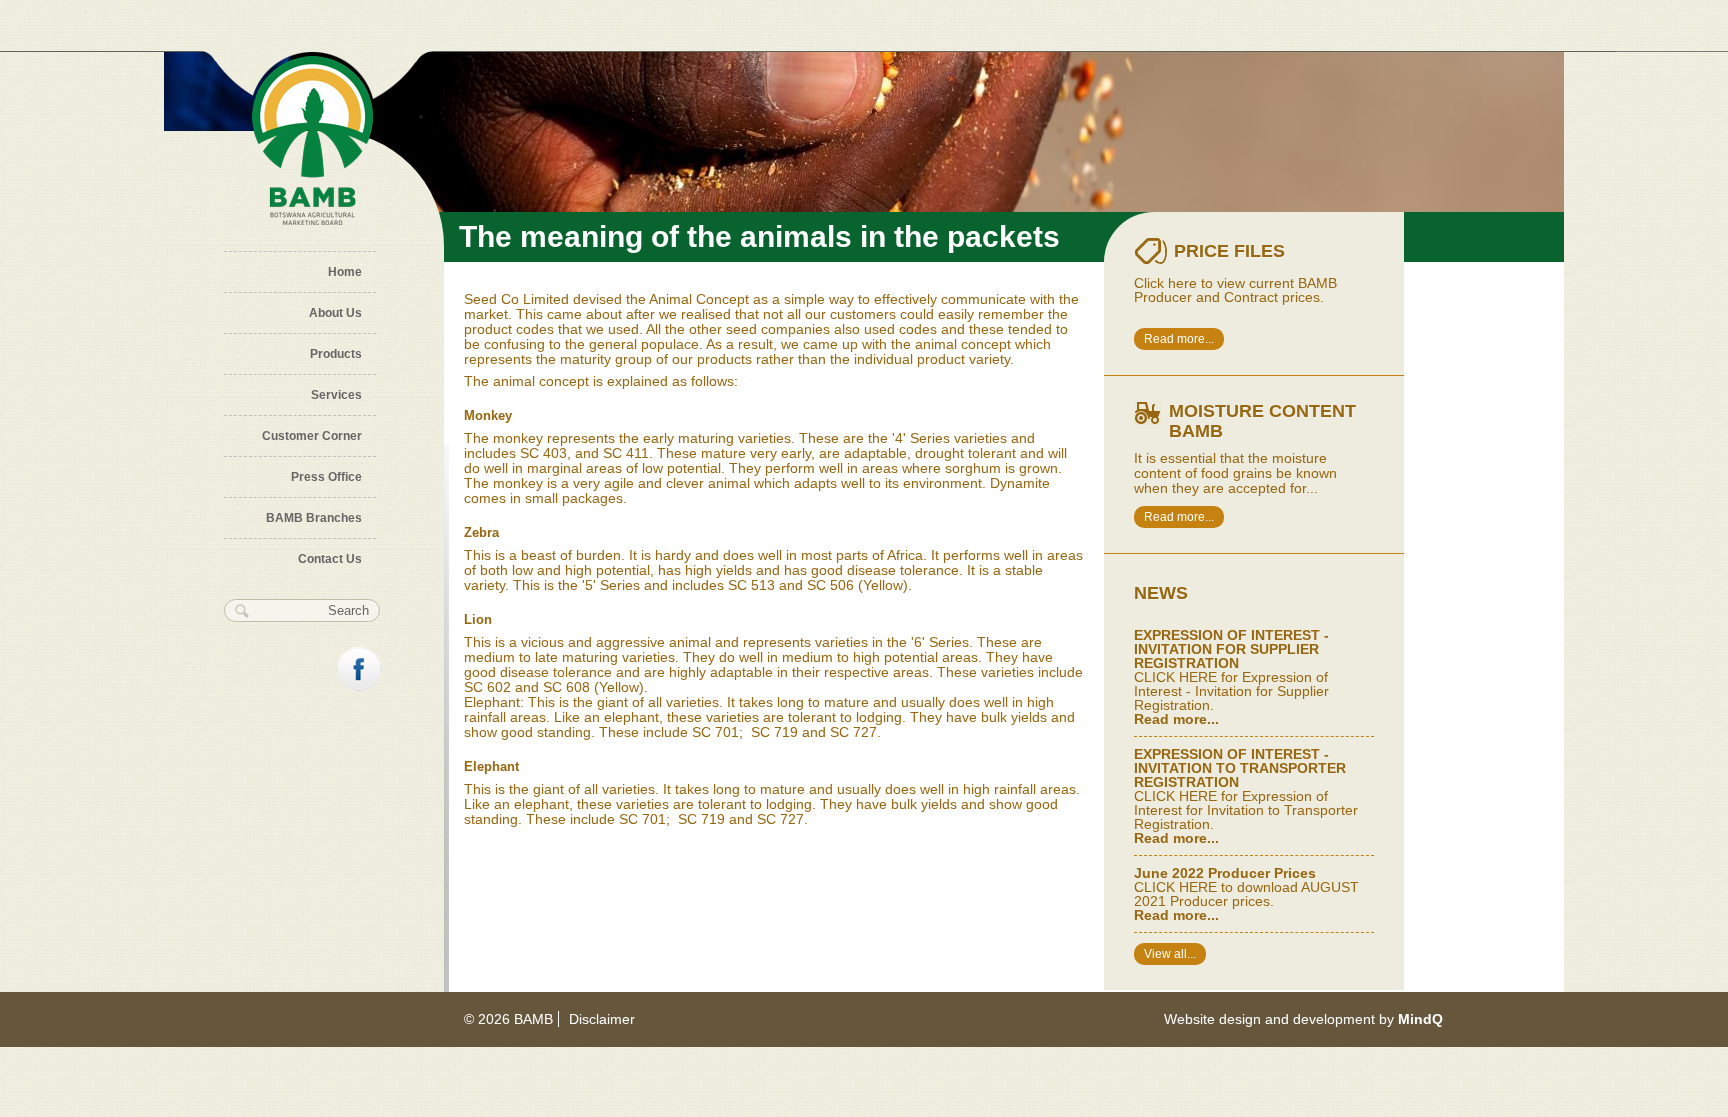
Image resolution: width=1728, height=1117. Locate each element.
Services (336, 395)
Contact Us (330, 559)
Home (345, 272)
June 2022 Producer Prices (1225, 873)
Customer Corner (312, 436)
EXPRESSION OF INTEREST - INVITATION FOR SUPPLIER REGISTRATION (1231, 649)
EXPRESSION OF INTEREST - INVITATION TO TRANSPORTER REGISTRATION (1240, 768)
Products (336, 354)
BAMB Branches (314, 518)
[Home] (312, 141)
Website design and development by (1303, 1019)
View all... (1170, 954)
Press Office (326, 477)
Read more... (1179, 339)
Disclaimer (602, 1019)
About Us (335, 313)
